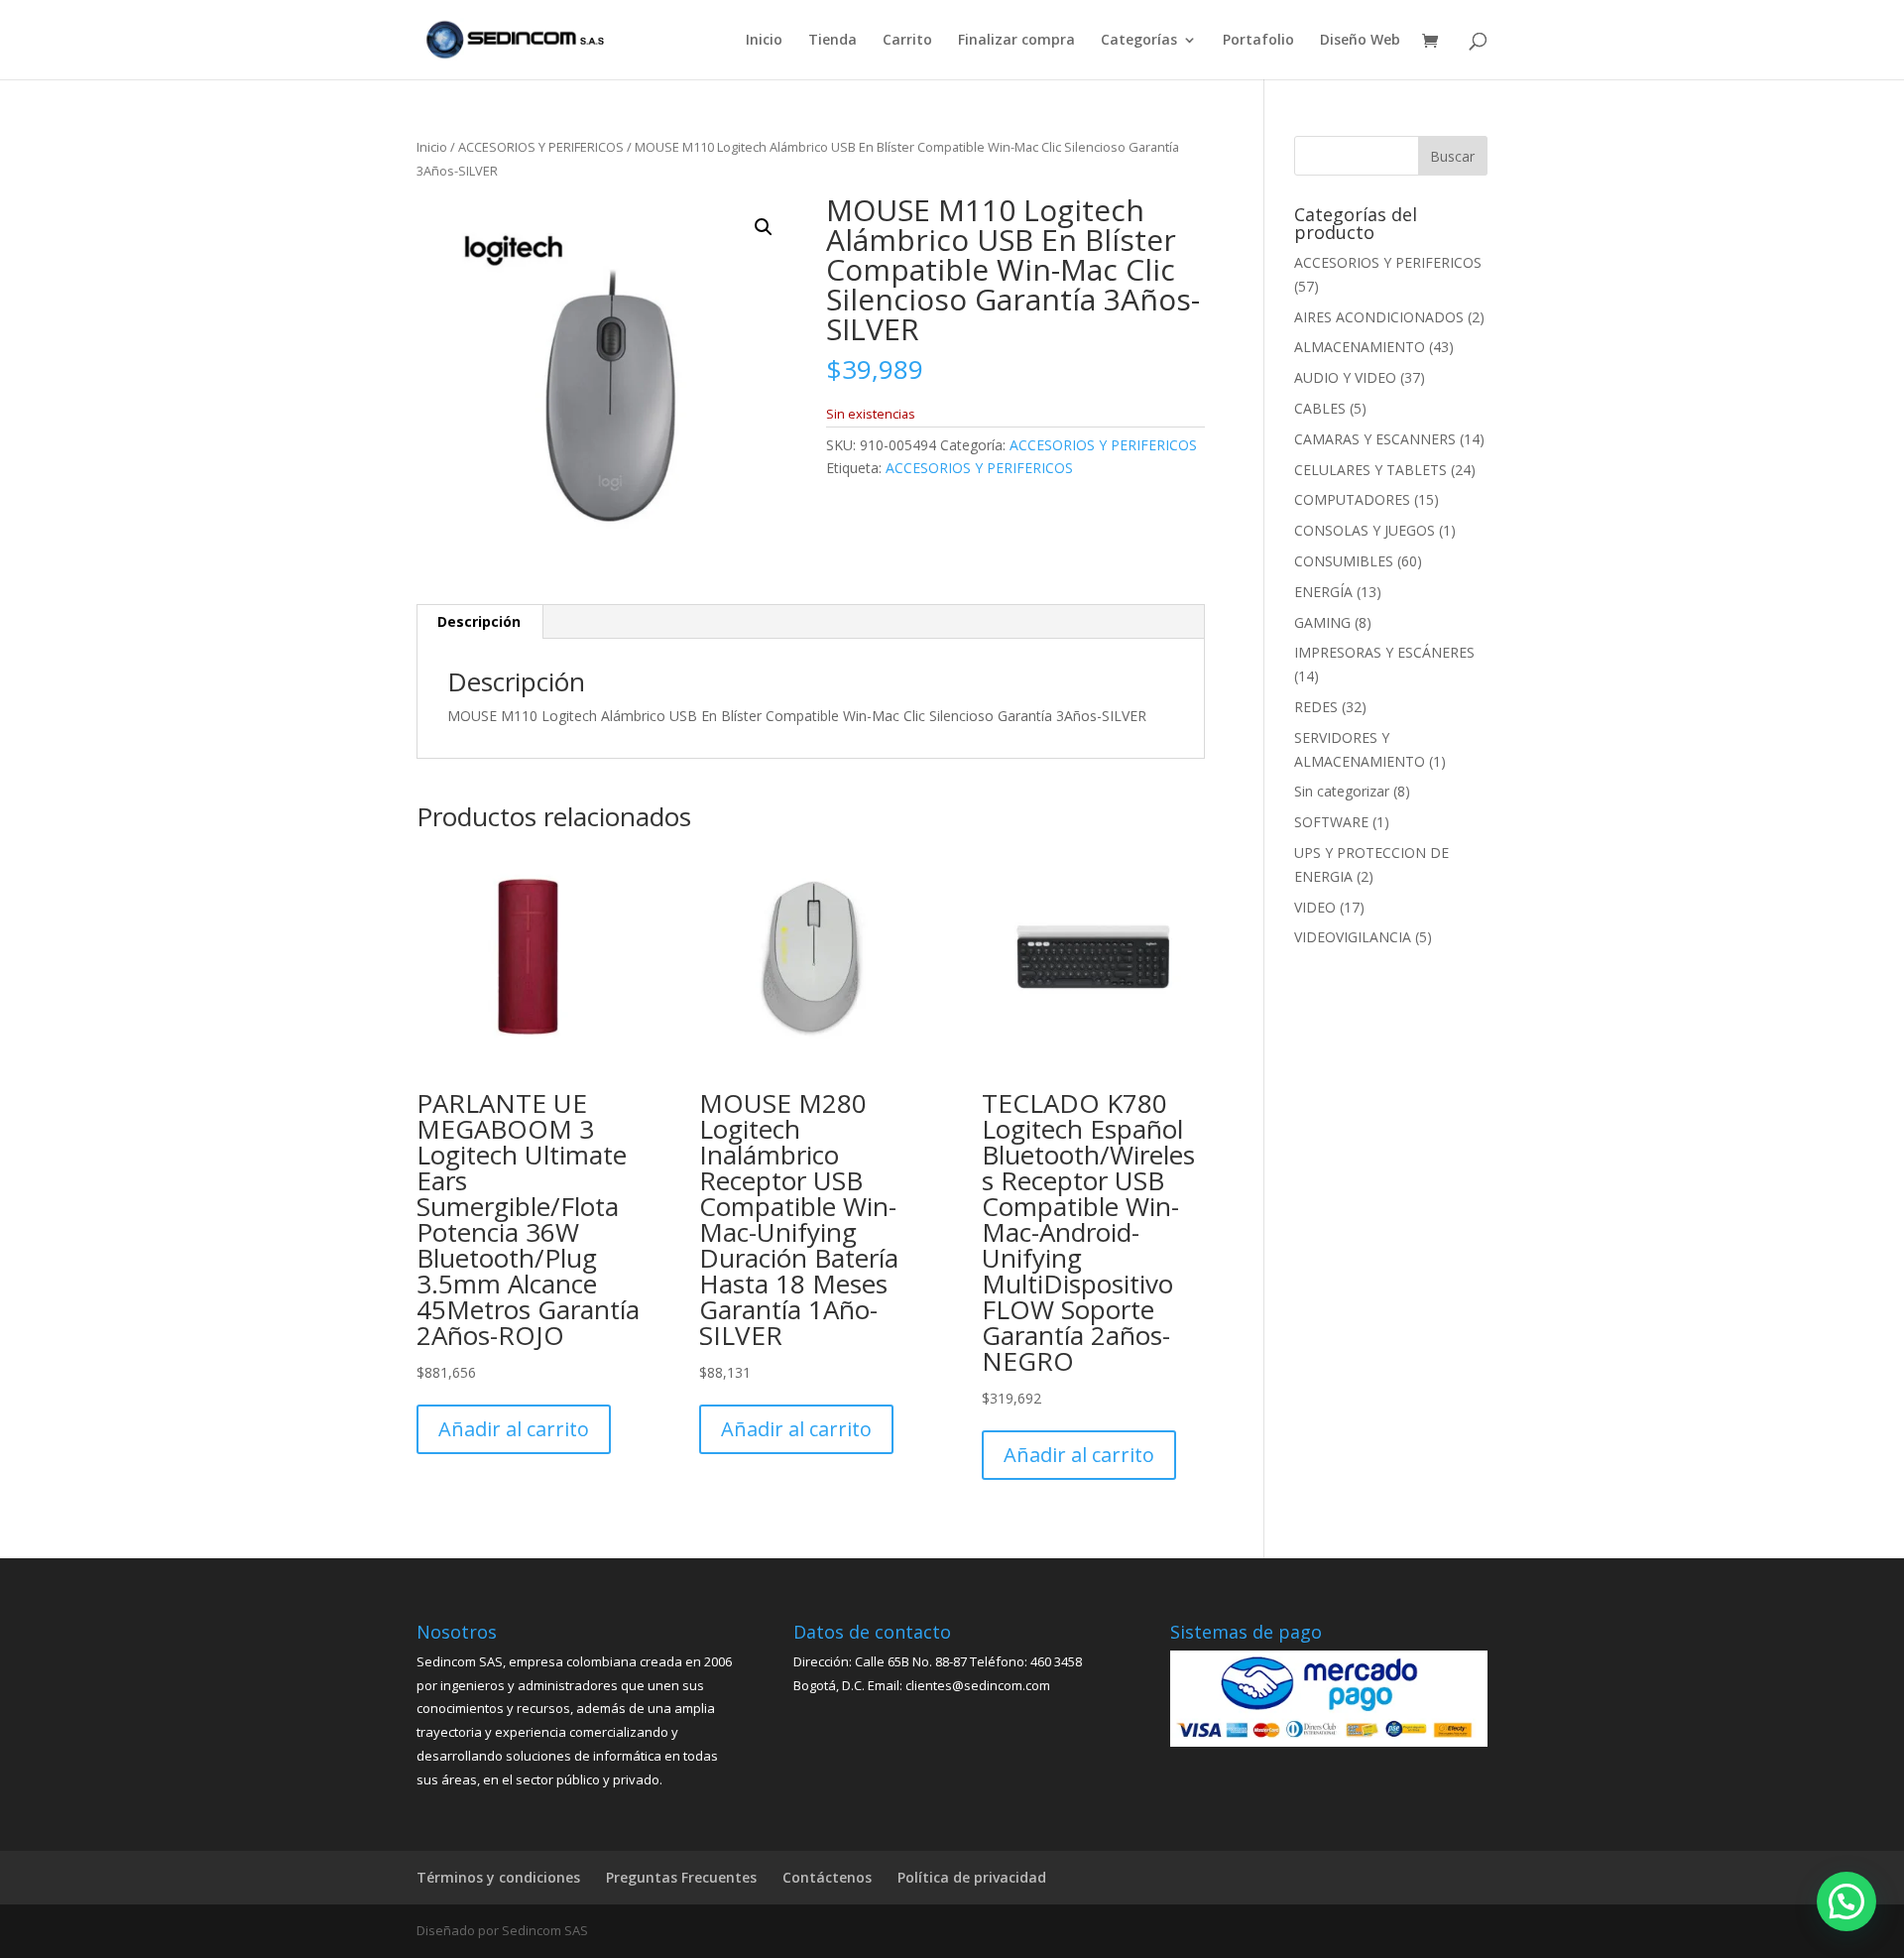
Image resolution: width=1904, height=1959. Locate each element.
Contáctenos (827, 1877)
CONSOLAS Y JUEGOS (1365, 530)
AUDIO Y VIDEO (1345, 377)
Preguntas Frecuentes (681, 1877)
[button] (764, 227)
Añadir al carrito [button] (514, 1429)
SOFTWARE (1331, 822)
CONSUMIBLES (1344, 561)
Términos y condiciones (498, 1877)
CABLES (1320, 408)
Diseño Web (1360, 41)
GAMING (1322, 622)
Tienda (833, 41)
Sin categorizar (1342, 791)
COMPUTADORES (1352, 499)
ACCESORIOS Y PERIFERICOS (541, 147)
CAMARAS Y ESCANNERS (1375, 439)
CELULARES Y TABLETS (1370, 470)
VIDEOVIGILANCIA (1353, 937)
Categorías (1139, 41)
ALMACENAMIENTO (1360, 347)
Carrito (907, 41)
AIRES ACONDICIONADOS (1379, 317)
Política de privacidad (972, 1877)
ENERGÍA (1323, 592)
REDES (1316, 707)
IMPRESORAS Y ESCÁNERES (1384, 652)
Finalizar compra (1016, 41)
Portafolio (1258, 41)
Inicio (764, 41)
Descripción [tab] (479, 621)
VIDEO (1315, 907)
